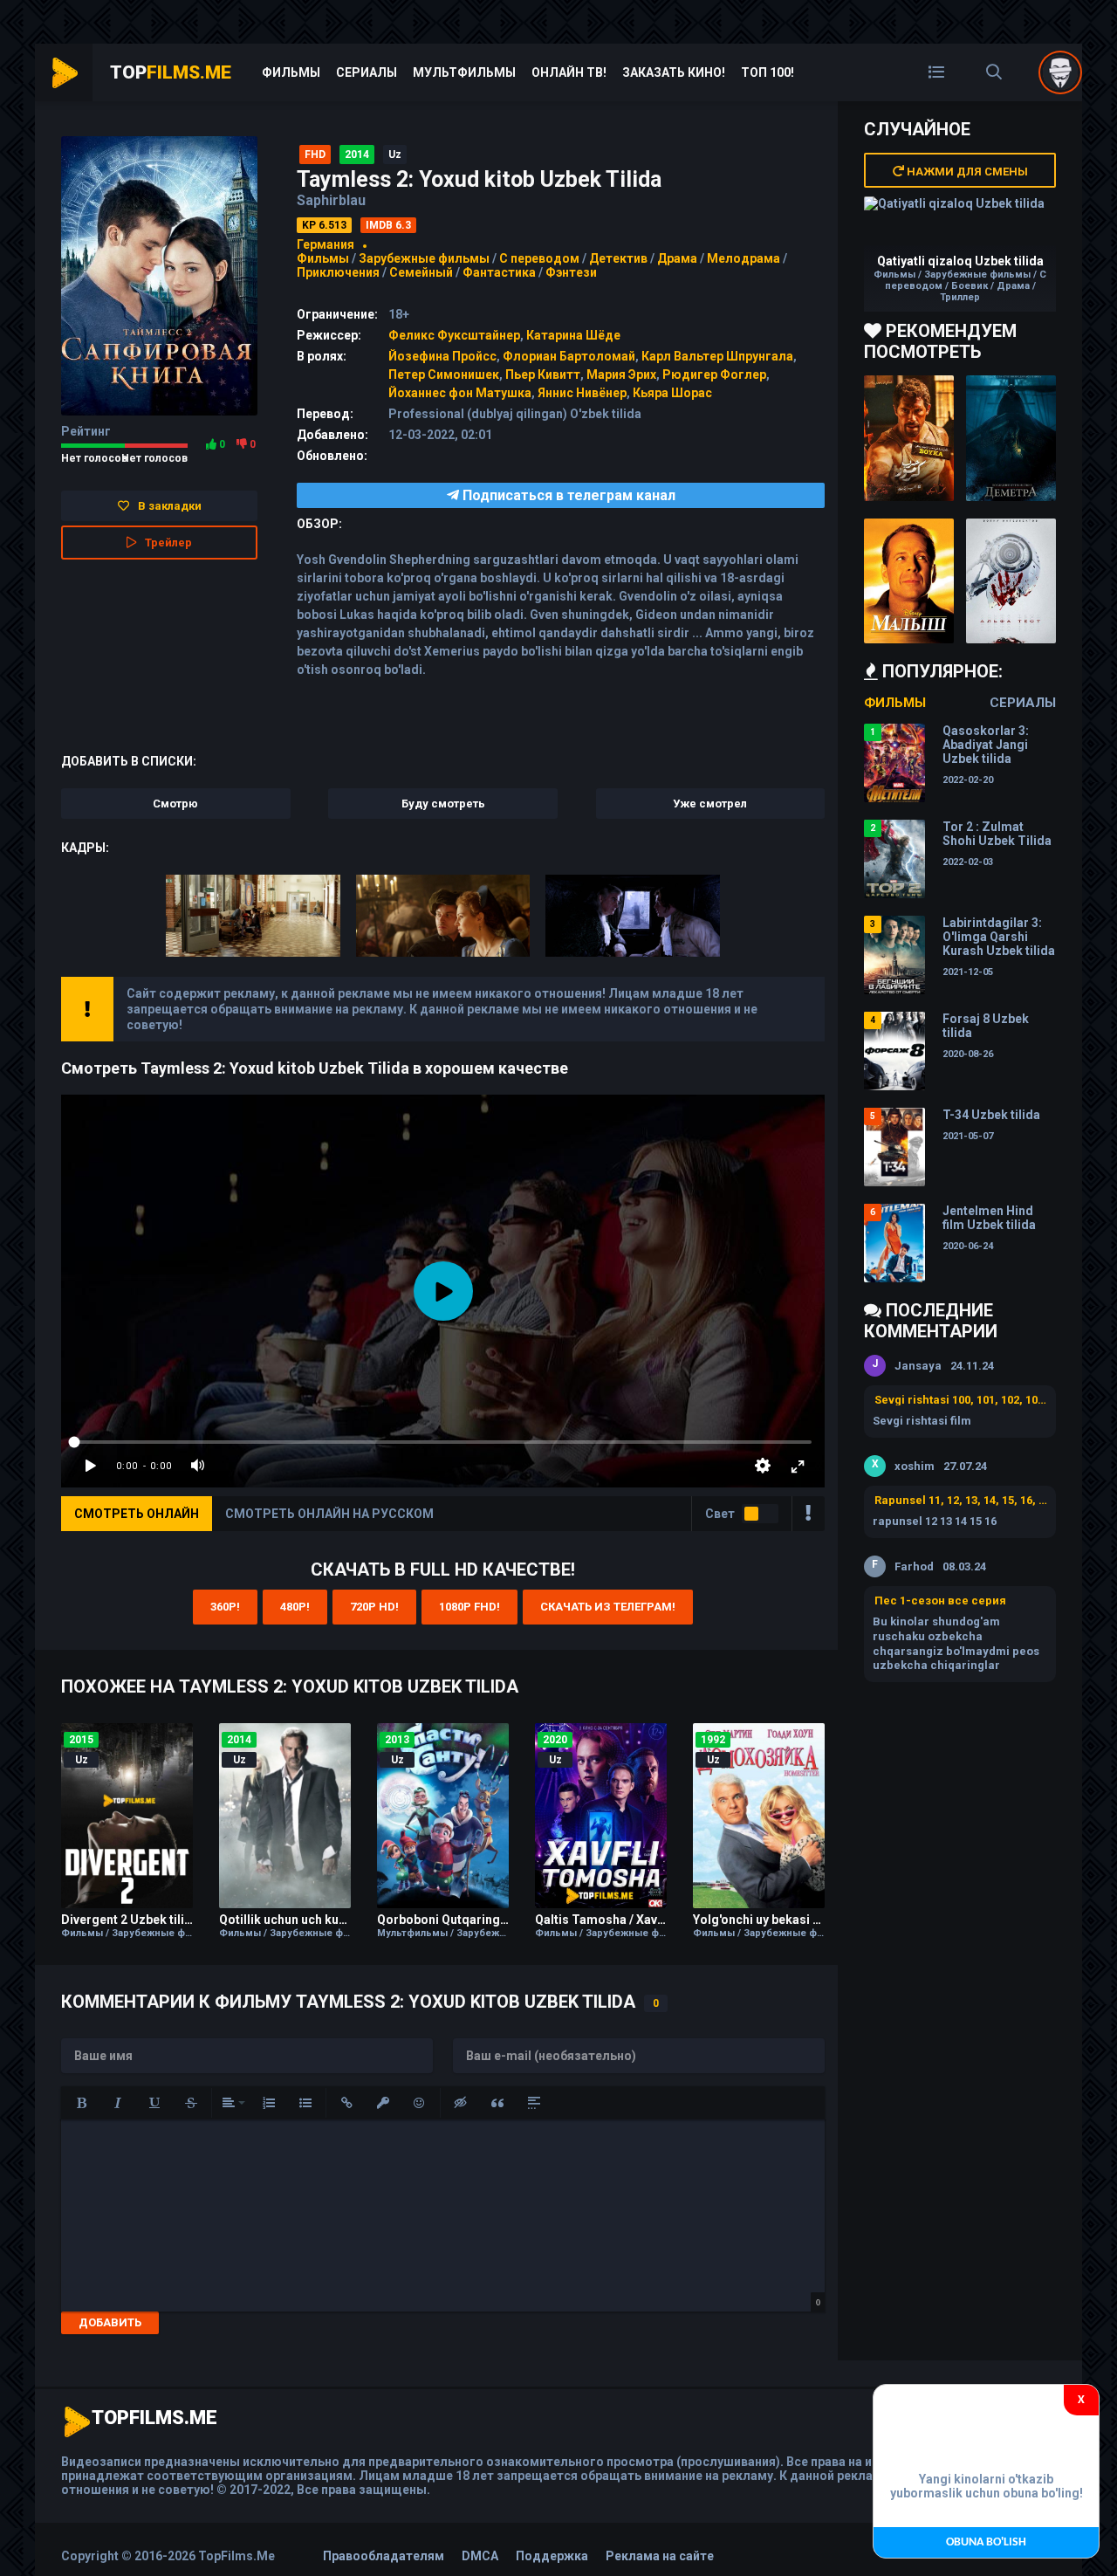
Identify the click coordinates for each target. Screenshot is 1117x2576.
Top (171, 72)
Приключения (338, 272)
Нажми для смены (966, 172)
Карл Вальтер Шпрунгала (717, 356)
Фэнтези (571, 272)
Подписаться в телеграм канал (567, 495)
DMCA (480, 2556)
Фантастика (499, 272)
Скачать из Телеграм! (608, 1607)
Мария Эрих (621, 374)
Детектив (618, 258)
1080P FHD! (469, 1607)
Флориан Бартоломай (569, 356)
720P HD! (374, 1607)
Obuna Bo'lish (986, 2542)
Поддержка (552, 2556)
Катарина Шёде (573, 335)
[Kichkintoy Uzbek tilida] (909, 581)
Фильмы (291, 72)
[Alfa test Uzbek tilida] (1011, 581)
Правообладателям (384, 2556)
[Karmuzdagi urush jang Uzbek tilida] (909, 438)
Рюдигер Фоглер (714, 374)
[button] (81, 2103)
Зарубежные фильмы (424, 258)
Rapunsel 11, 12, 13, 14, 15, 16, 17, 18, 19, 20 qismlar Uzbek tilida (961, 1500)
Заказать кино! (674, 72)
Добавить (110, 2322)
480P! (295, 1607)
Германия (326, 244)
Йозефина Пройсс (442, 356)
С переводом (541, 258)
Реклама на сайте (660, 2556)
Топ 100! (768, 72)
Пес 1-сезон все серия (940, 1601)
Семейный (421, 272)
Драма (677, 258)
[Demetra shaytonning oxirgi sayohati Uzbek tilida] (1011, 438)
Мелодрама (744, 258)
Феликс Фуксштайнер (454, 335)
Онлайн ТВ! (569, 72)
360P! (225, 1607)
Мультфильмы (464, 72)
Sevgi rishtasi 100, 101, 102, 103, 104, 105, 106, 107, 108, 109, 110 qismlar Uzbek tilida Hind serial (961, 1400)
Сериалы (367, 72)
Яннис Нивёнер (582, 393)
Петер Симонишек (444, 374)
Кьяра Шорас (672, 393)
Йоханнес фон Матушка (460, 393)
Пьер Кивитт (543, 374)
